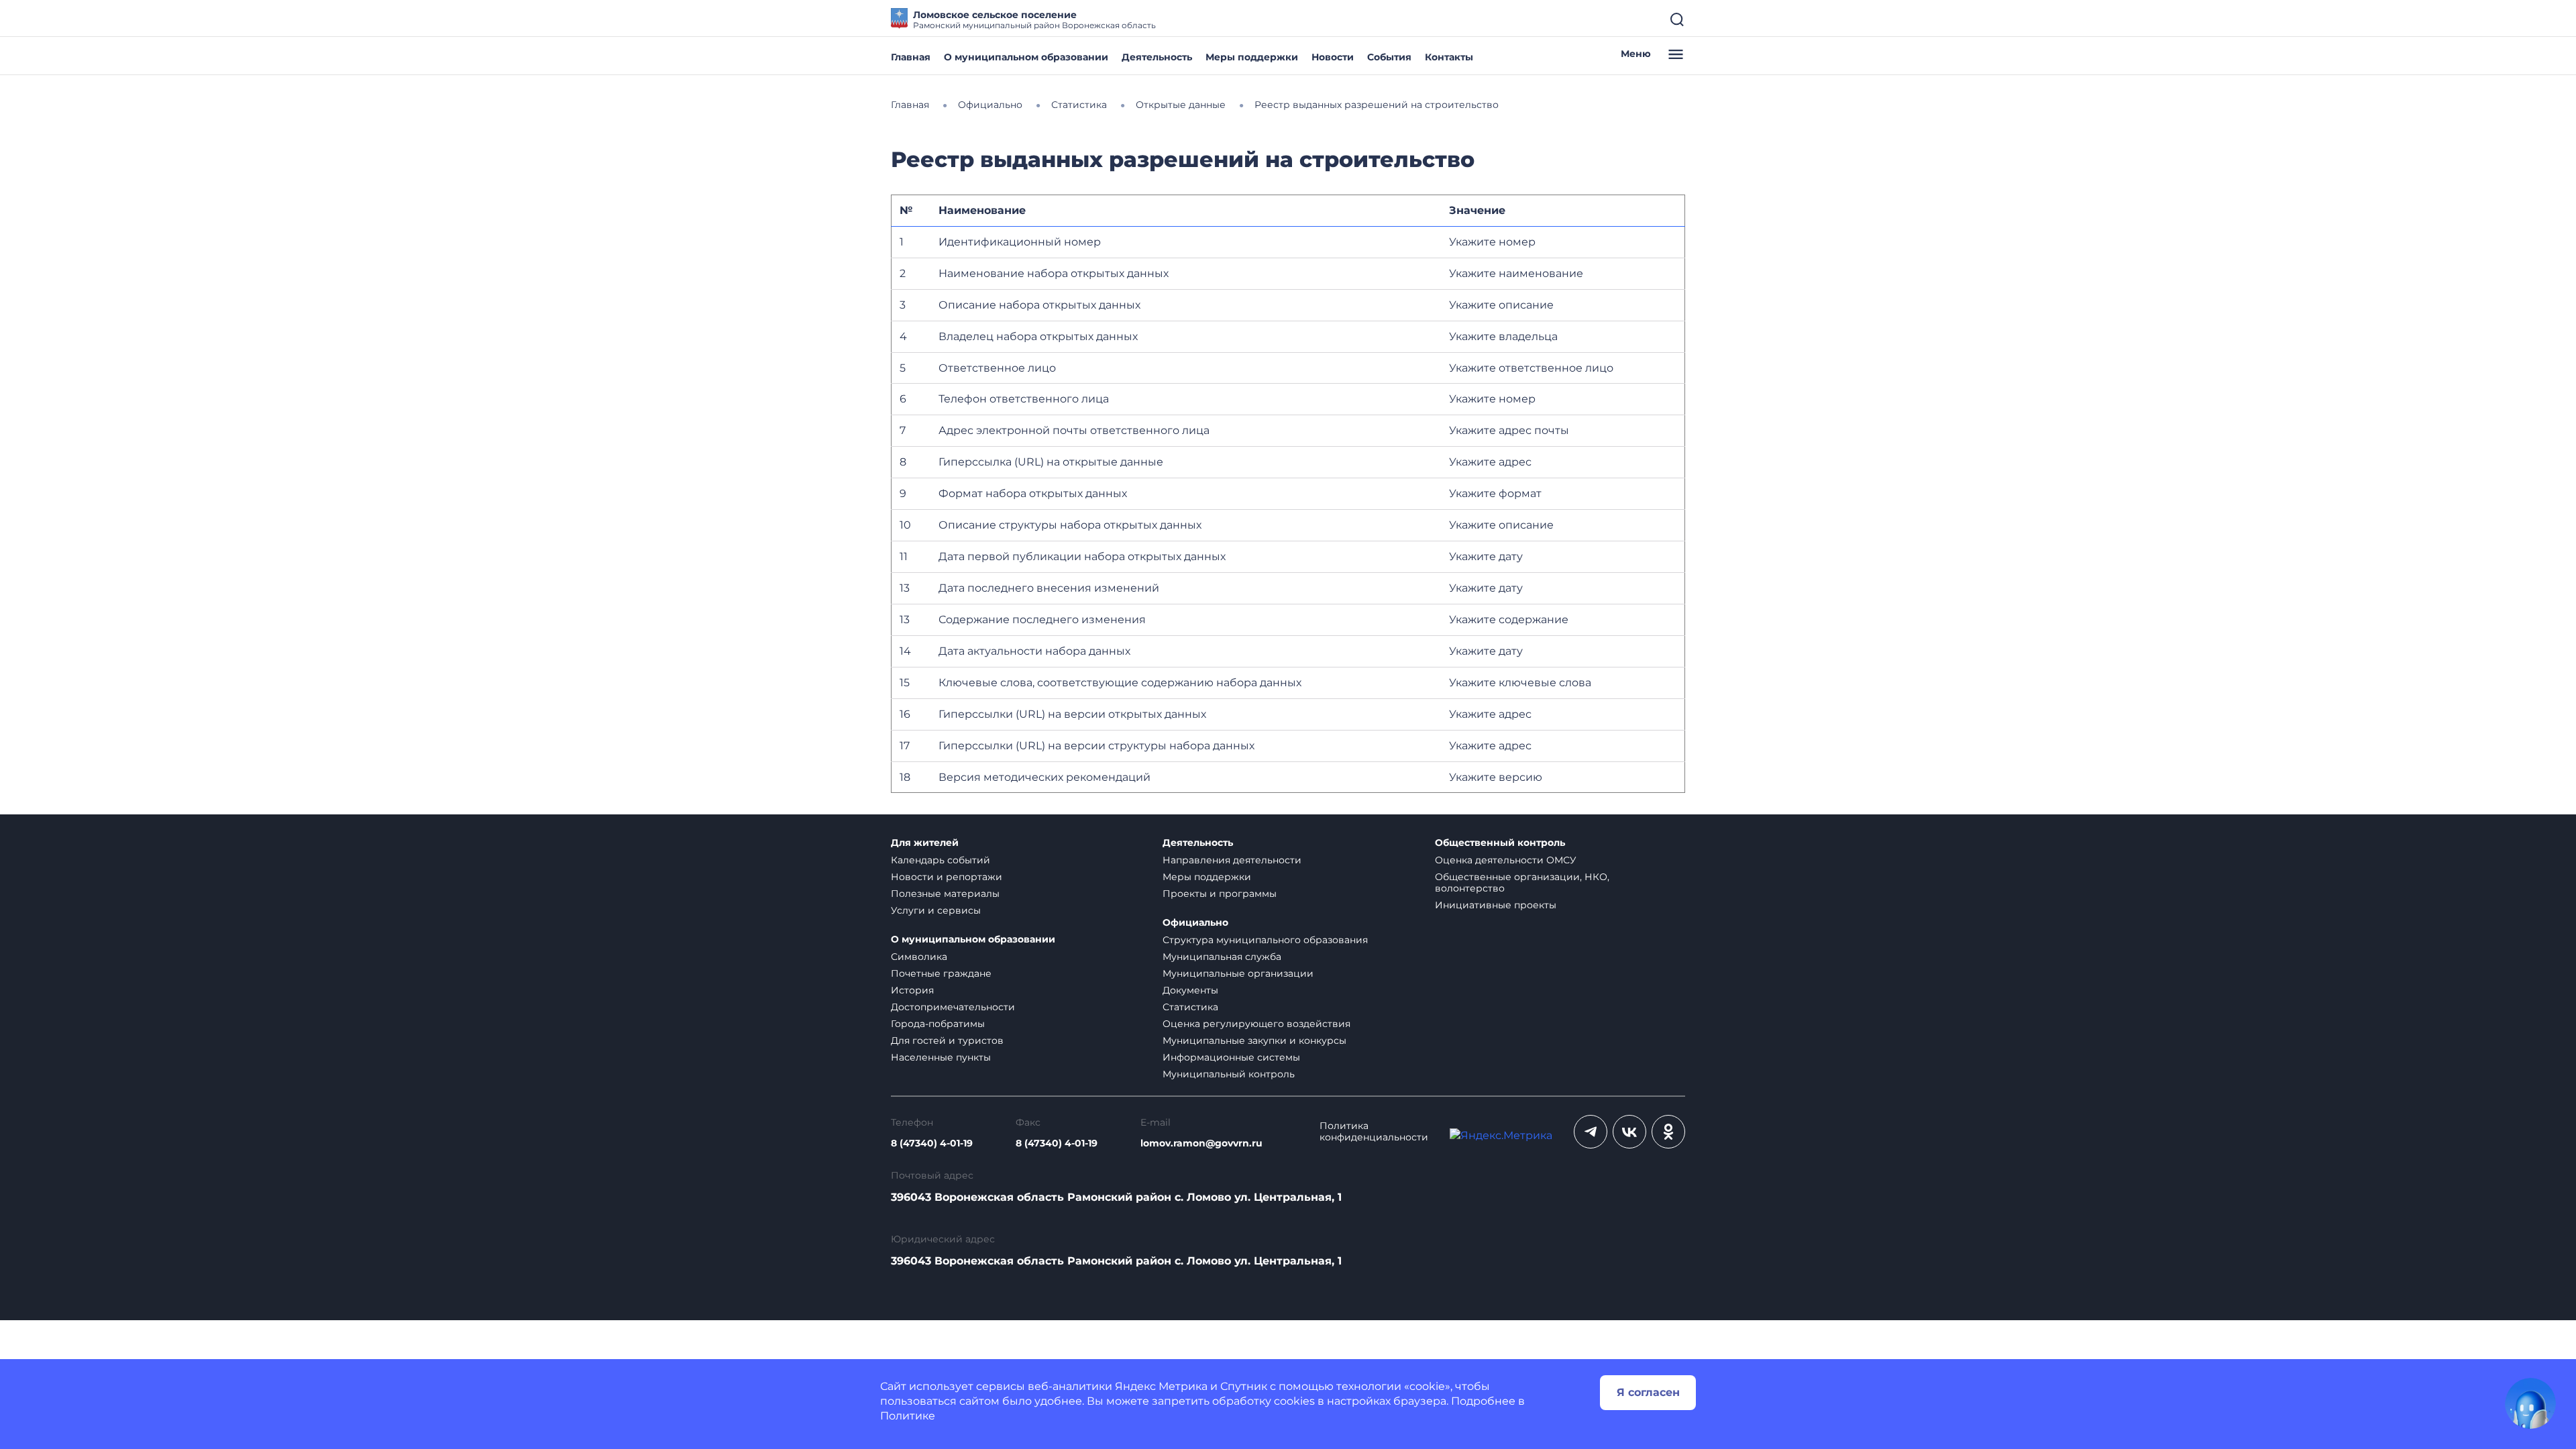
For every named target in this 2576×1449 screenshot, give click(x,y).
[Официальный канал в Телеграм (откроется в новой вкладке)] (1591, 1132)
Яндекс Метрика (1161, 1386)
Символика (919, 957)
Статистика (1190, 1007)
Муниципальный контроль (1229, 1074)
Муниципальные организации (1238, 973)
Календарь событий (941, 860)
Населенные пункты (941, 1057)
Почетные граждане (941, 973)
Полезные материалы (945, 894)
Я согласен (1648, 1392)
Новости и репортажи (947, 877)
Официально (1195, 923)
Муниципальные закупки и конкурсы (1254, 1040)
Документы (1190, 990)
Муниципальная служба (1222, 957)
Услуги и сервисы (936, 910)
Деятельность (1157, 57)
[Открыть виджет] (2530, 1403)
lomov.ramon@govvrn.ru (1201, 1143)
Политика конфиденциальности (1374, 1132)
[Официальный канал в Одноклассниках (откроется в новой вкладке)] (1668, 1132)
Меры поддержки (1252, 57)
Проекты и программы (1220, 894)
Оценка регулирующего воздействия (1256, 1024)
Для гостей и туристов (947, 1040)
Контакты (1449, 57)
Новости (1333, 57)
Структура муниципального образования (1265, 940)
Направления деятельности (1232, 860)
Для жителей (925, 843)
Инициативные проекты (1496, 905)
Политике (908, 1416)
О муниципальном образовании (1026, 57)
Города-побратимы (938, 1024)
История (912, 990)
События (1389, 57)
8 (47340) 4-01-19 (932, 1143)
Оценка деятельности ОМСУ (1506, 860)
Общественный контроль (1500, 843)
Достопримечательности (953, 1007)
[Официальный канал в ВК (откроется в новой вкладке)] (1629, 1132)
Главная (911, 57)
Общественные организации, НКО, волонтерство (1522, 882)
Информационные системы (1231, 1057)
